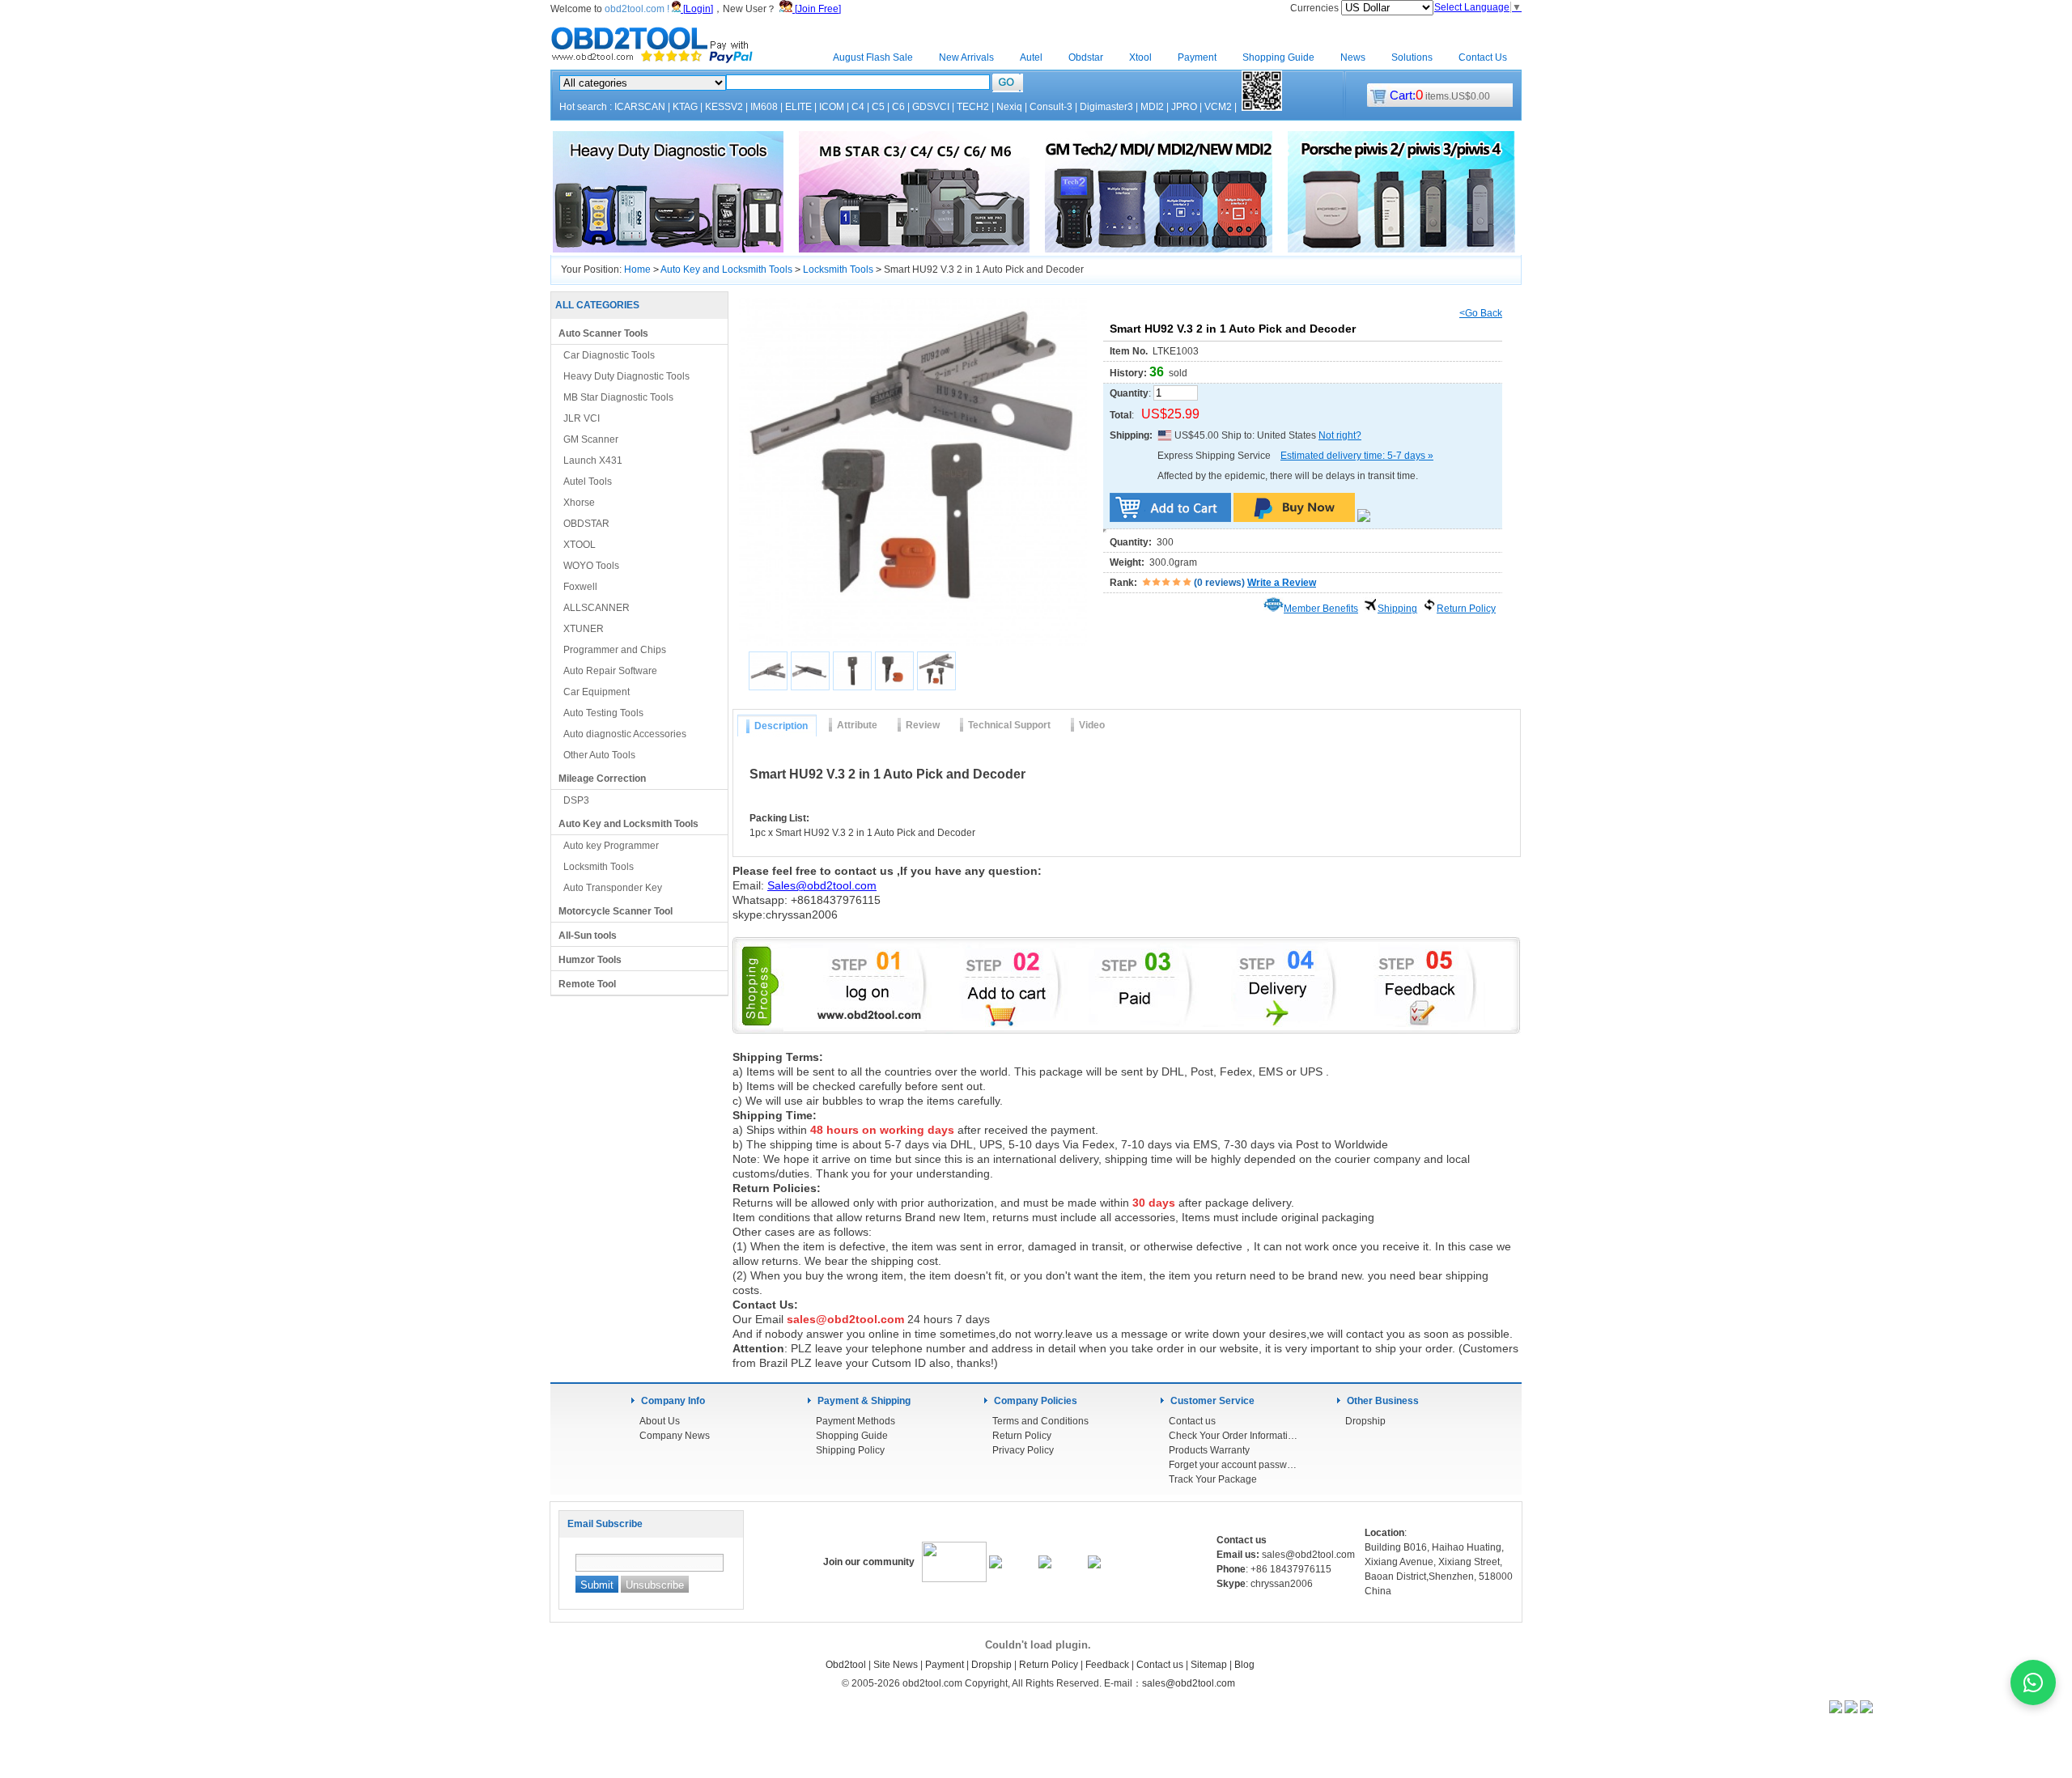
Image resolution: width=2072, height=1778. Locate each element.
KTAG (685, 107)
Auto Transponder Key (613, 888)
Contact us (1192, 1421)
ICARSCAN (640, 107)
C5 (878, 107)
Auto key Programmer (611, 846)
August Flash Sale (873, 57)
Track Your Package (1213, 1479)
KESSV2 (724, 107)
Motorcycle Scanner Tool (616, 911)
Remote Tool (587, 984)
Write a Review (1282, 583)
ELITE (798, 107)
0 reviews (1219, 583)
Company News (675, 1436)
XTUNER (584, 629)
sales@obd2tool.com (1189, 1683)
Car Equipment (597, 692)
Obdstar (1086, 57)
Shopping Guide (1278, 57)
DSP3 (576, 800)
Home (793, 57)
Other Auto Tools (599, 755)
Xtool (1140, 57)
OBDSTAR (586, 524)
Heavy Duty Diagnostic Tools (626, 376)
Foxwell (580, 587)
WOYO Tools (591, 566)
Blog (1244, 1665)
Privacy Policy (1023, 1450)
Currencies (1316, 8)
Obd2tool (846, 1665)
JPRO (1184, 107)
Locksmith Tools (838, 269)
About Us (660, 1421)
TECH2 (973, 107)
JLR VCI (582, 418)
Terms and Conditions (1040, 1421)
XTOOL (580, 545)
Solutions (1412, 57)
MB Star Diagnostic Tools (618, 397)
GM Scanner (591, 439)
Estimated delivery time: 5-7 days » (1357, 456)
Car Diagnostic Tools (609, 355)
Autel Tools (588, 482)
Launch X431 (593, 460)
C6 (898, 107)
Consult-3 (1051, 107)
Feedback (1107, 1665)
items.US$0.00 (1440, 96)
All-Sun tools (588, 936)
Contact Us (1483, 57)
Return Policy (1466, 609)
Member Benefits (1321, 609)
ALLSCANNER (597, 608)
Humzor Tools (590, 960)
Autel (1031, 57)
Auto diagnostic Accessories (625, 734)
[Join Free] (817, 9)
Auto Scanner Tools (603, 333)
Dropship (1365, 1421)
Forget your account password (1233, 1465)
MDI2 (1152, 107)
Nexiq (1009, 107)
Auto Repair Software (610, 671)
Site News (896, 1665)
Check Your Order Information (1233, 1436)
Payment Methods (856, 1421)
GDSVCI (931, 107)
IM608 (764, 107)
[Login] (697, 9)
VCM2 (1218, 107)
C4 (858, 107)
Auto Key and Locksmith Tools (726, 269)
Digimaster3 (1106, 107)
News (1353, 57)
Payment (1197, 57)
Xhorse (579, 503)
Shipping (1397, 609)
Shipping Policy (850, 1450)
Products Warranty (1209, 1450)
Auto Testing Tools (603, 713)
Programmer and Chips (615, 650)
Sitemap (1209, 1665)
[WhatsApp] (2033, 1683)
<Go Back (1481, 313)
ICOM (832, 107)
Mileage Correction (602, 779)
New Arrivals (966, 57)
